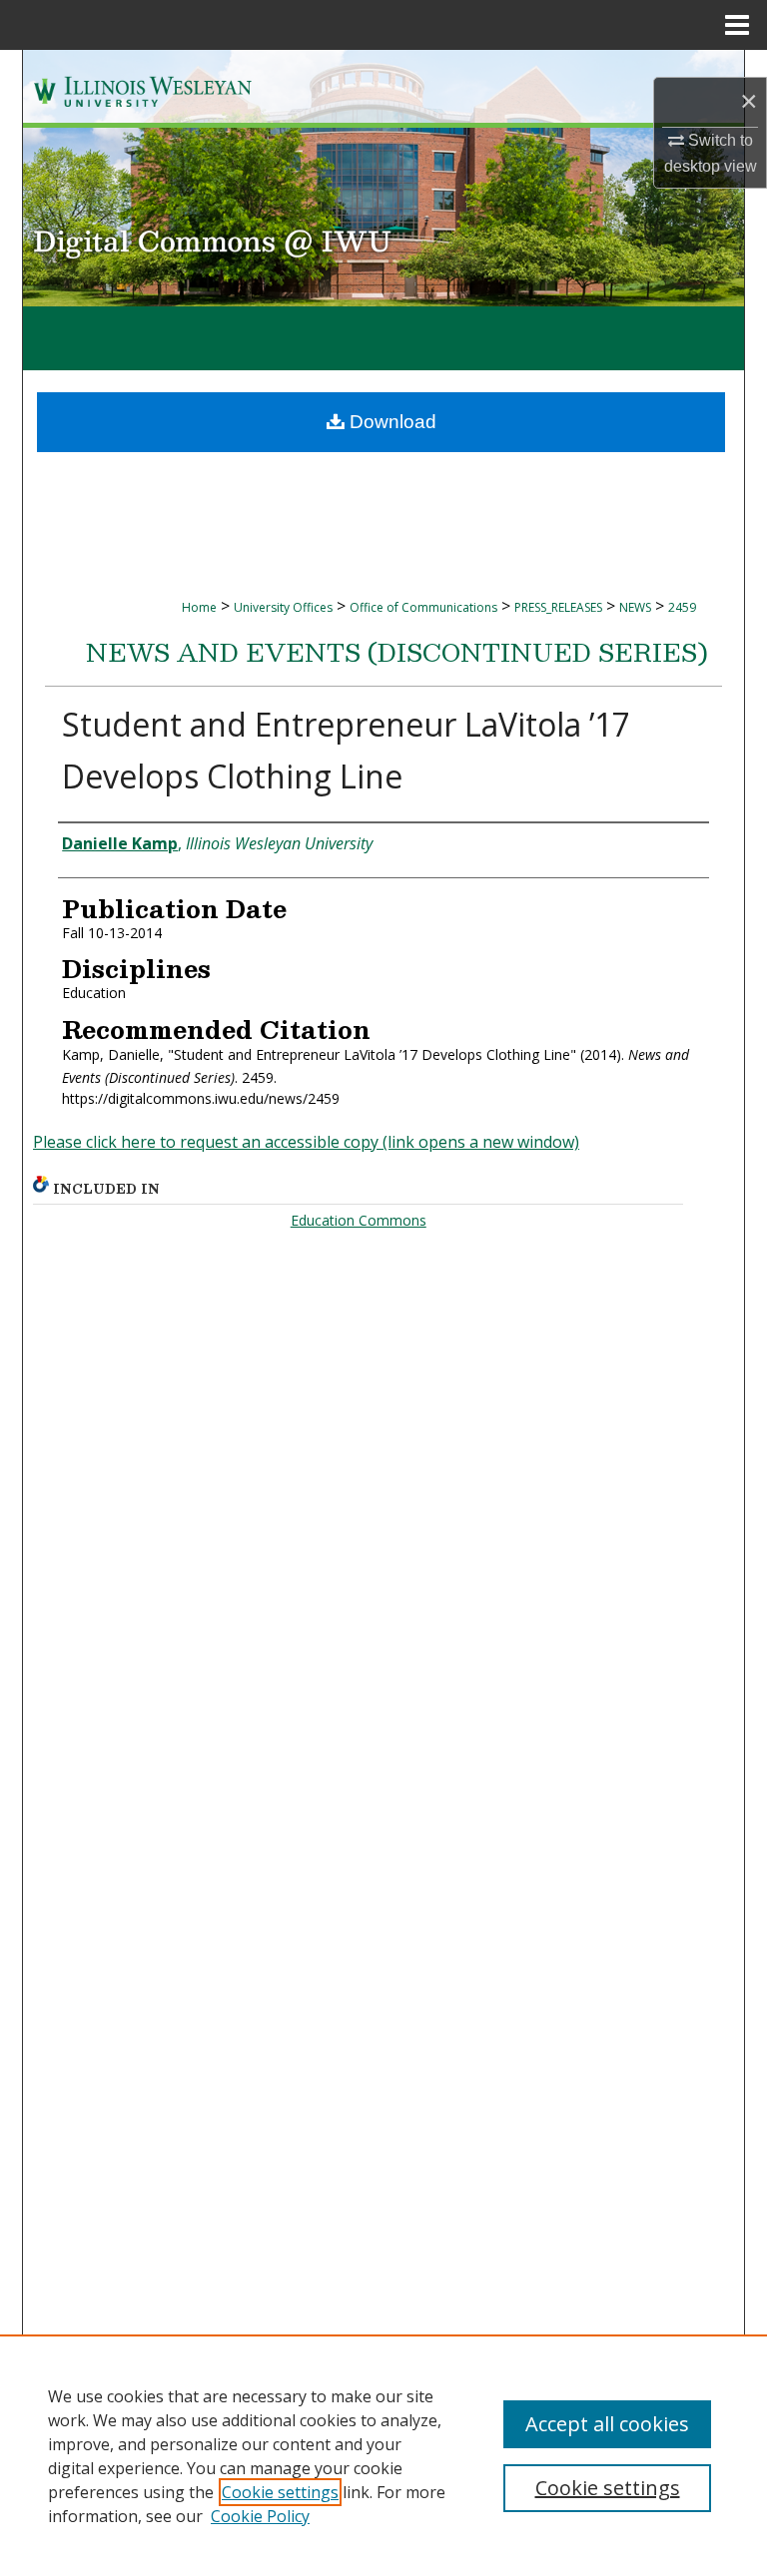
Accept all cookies (607, 2424)
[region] (383, 2455)
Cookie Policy (260, 2516)
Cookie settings (280, 2492)
